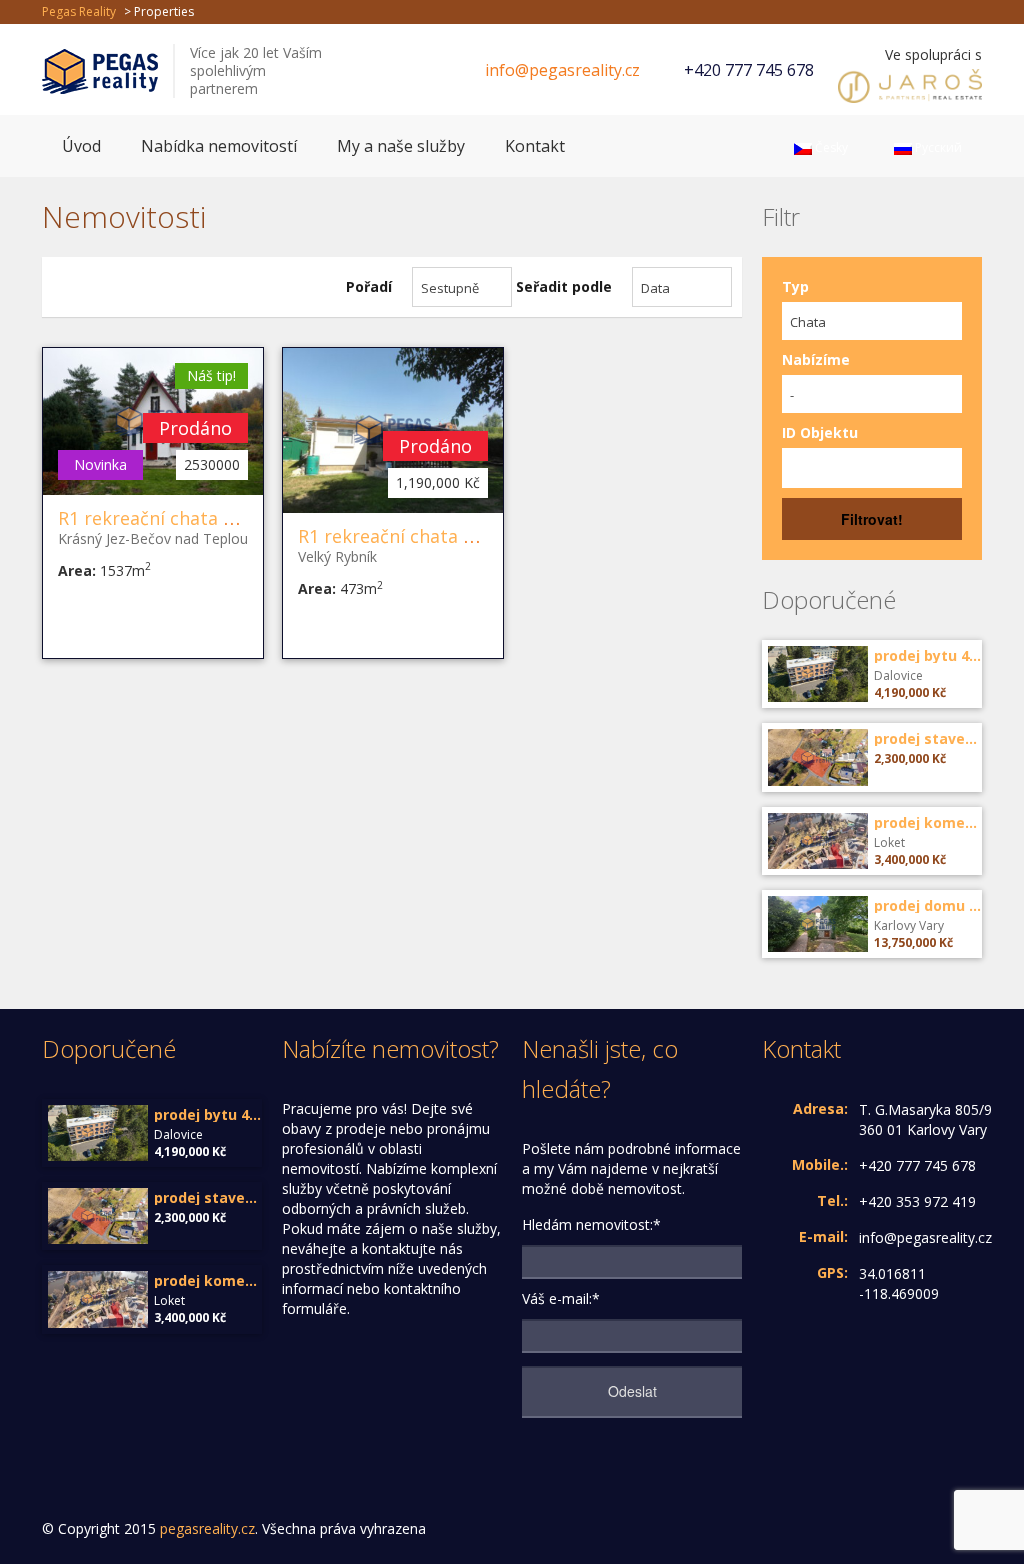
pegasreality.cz (207, 1528)
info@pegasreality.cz (562, 70)
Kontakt (535, 146)
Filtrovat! (872, 519)
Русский (937, 147)
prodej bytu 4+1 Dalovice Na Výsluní (928, 656)
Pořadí (369, 286)
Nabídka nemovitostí (219, 146)
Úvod (81, 146)
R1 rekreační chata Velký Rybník (434, 536)
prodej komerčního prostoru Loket (928, 823)
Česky (830, 147)
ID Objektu (820, 432)
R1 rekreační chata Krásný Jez (184, 518)
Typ (795, 286)
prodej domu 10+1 (928, 906)
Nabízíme (816, 359)
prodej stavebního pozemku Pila (928, 739)
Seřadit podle (564, 286)
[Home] (100, 69)
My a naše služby (401, 146)
